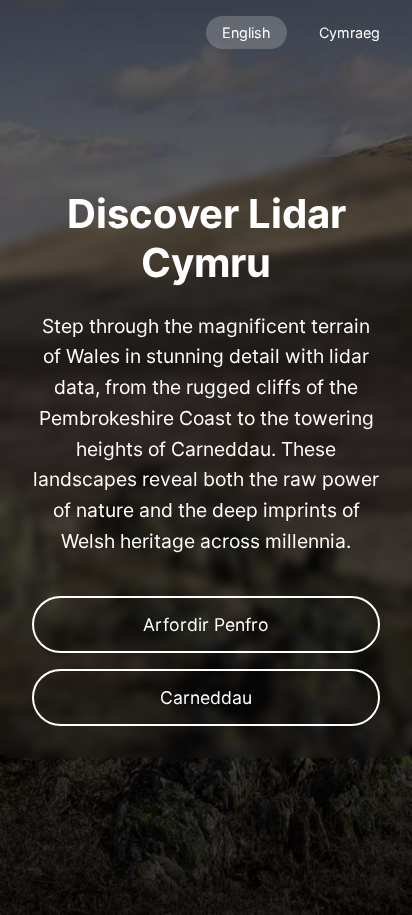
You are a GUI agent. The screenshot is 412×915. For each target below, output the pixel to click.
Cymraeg (349, 32)
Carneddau (206, 697)
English (246, 32)
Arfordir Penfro (206, 624)
